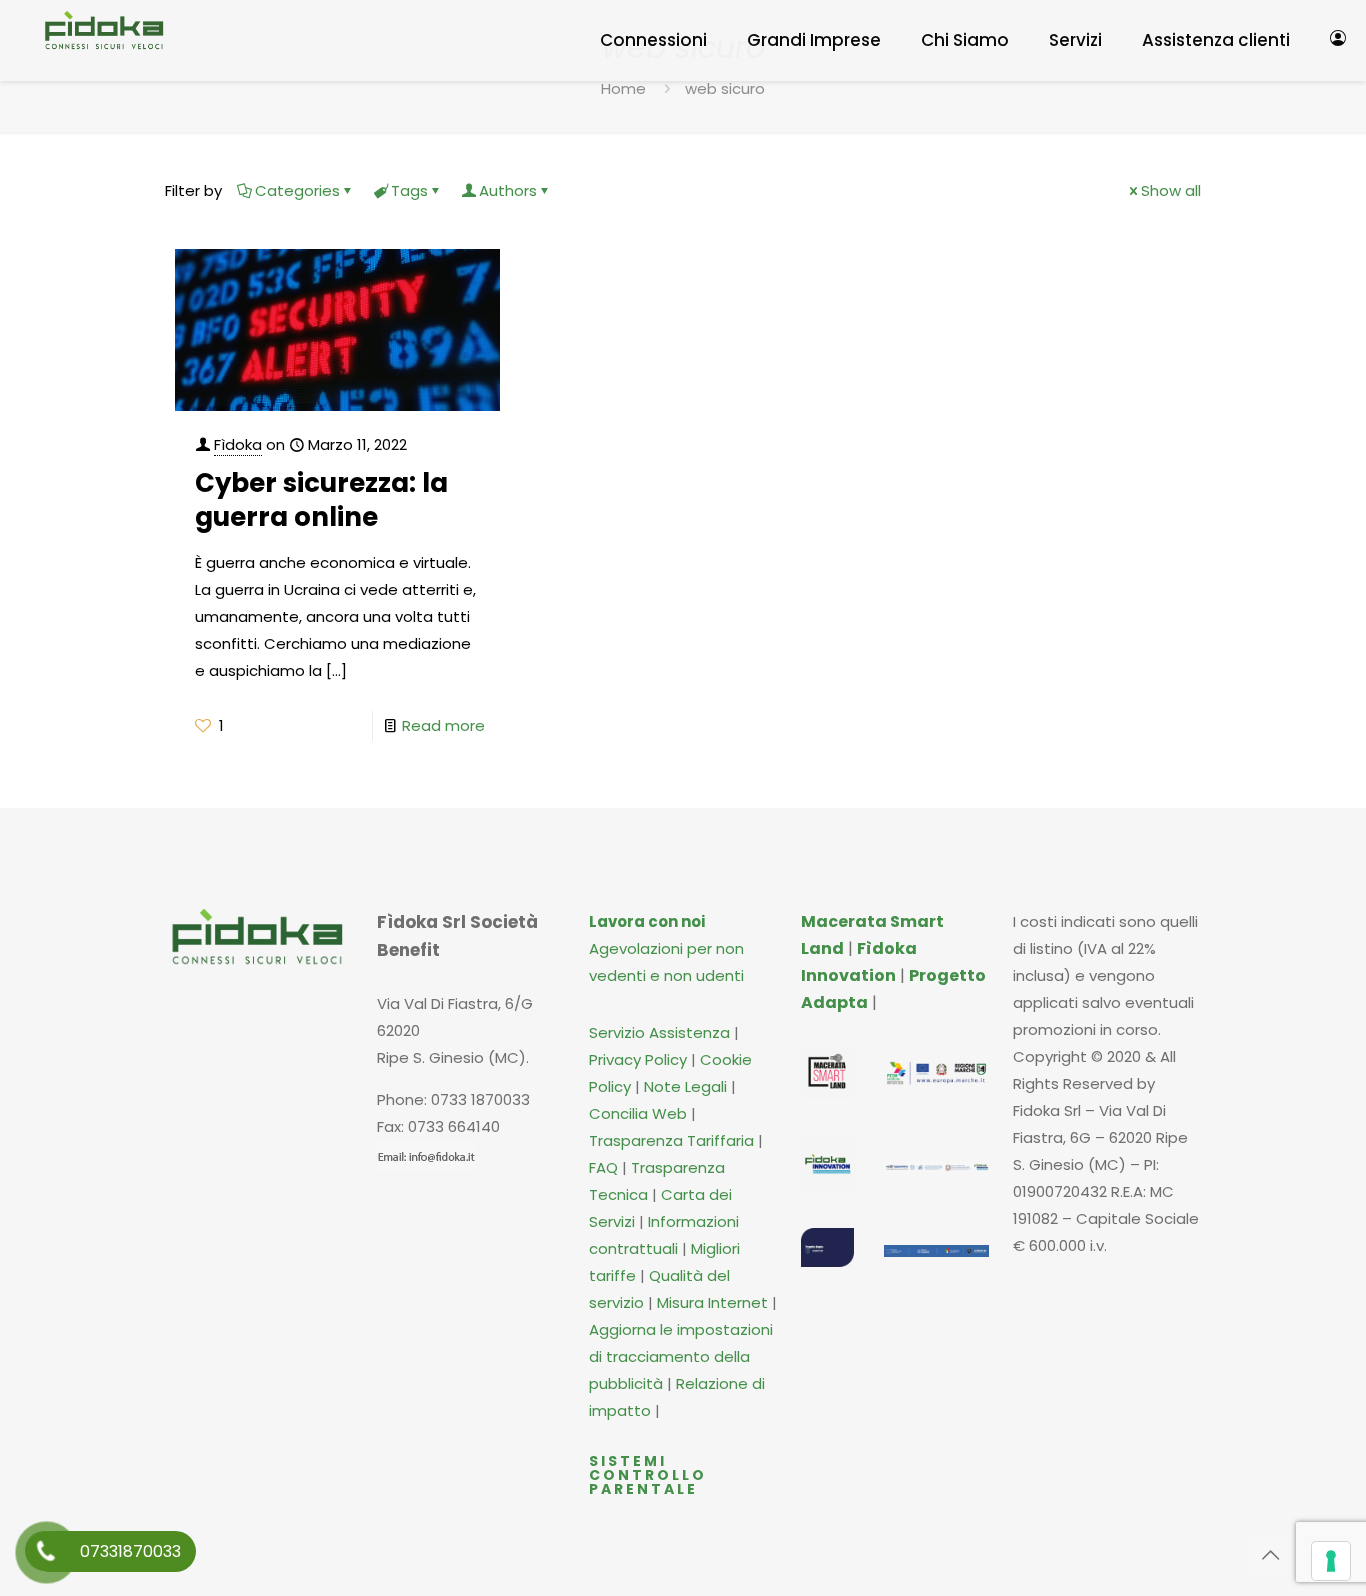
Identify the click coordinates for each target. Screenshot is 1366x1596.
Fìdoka (238, 444)
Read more (443, 725)
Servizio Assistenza (659, 1032)
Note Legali (685, 1086)
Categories (297, 190)
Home (623, 88)
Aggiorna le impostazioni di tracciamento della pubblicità (681, 1356)
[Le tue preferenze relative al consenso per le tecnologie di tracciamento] (1331, 1561)
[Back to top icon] (1270, 1555)
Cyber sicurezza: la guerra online (321, 500)
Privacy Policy (638, 1059)
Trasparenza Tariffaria (671, 1140)
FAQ (605, 1167)
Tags (409, 190)
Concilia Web (638, 1113)
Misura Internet (712, 1302)
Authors (508, 190)
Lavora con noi (647, 921)
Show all (1171, 190)
